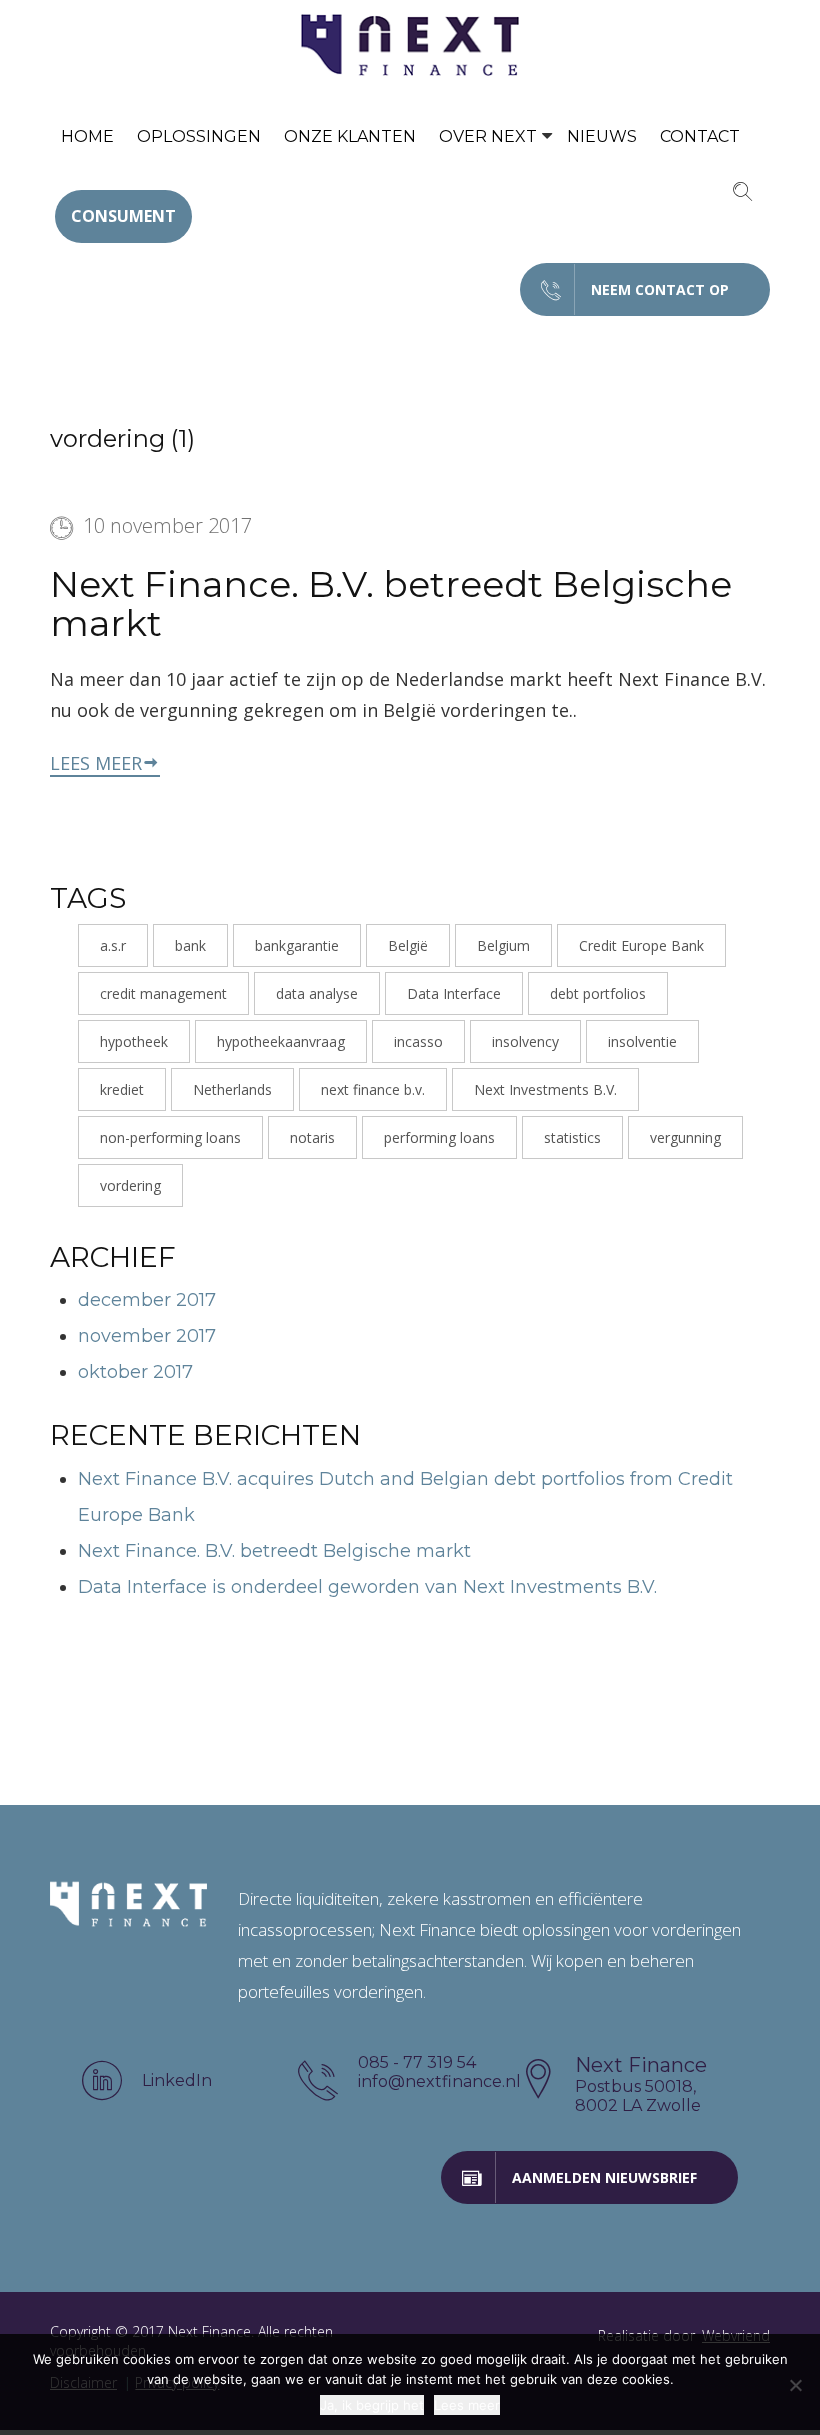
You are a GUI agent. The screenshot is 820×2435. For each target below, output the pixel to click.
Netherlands (232, 1089)
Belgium (503, 945)
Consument (123, 216)
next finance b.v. (373, 1089)
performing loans (439, 1137)
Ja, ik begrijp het (372, 2405)
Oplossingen (199, 136)
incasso (418, 1041)
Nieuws (602, 136)
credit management (163, 993)
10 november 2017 (167, 525)
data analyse (317, 993)
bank (190, 945)
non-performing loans (170, 1137)
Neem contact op (660, 289)
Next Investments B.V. (545, 1089)
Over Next (488, 136)
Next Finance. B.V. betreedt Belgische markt (391, 604)
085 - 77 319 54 (417, 2062)
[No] (795, 2385)
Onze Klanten (350, 136)
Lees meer (96, 763)
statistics (572, 1137)
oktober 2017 (135, 1372)
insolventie (642, 1041)
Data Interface (454, 993)
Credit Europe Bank (641, 945)
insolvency (525, 1041)
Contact (700, 136)
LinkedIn (177, 2080)
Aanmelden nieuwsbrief (604, 2177)
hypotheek (134, 1041)
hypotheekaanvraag (281, 1041)
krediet (122, 1089)
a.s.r (113, 945)
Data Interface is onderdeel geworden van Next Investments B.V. (367, 1587)
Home (87, 136)
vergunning (685, 1137)
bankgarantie (297, 945)
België (408, 945)
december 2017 (147, 1300)
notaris (312, 1137)
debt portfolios (598, 993)
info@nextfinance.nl (436, 2081)
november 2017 (147, 1336)
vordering (130, 1185)
